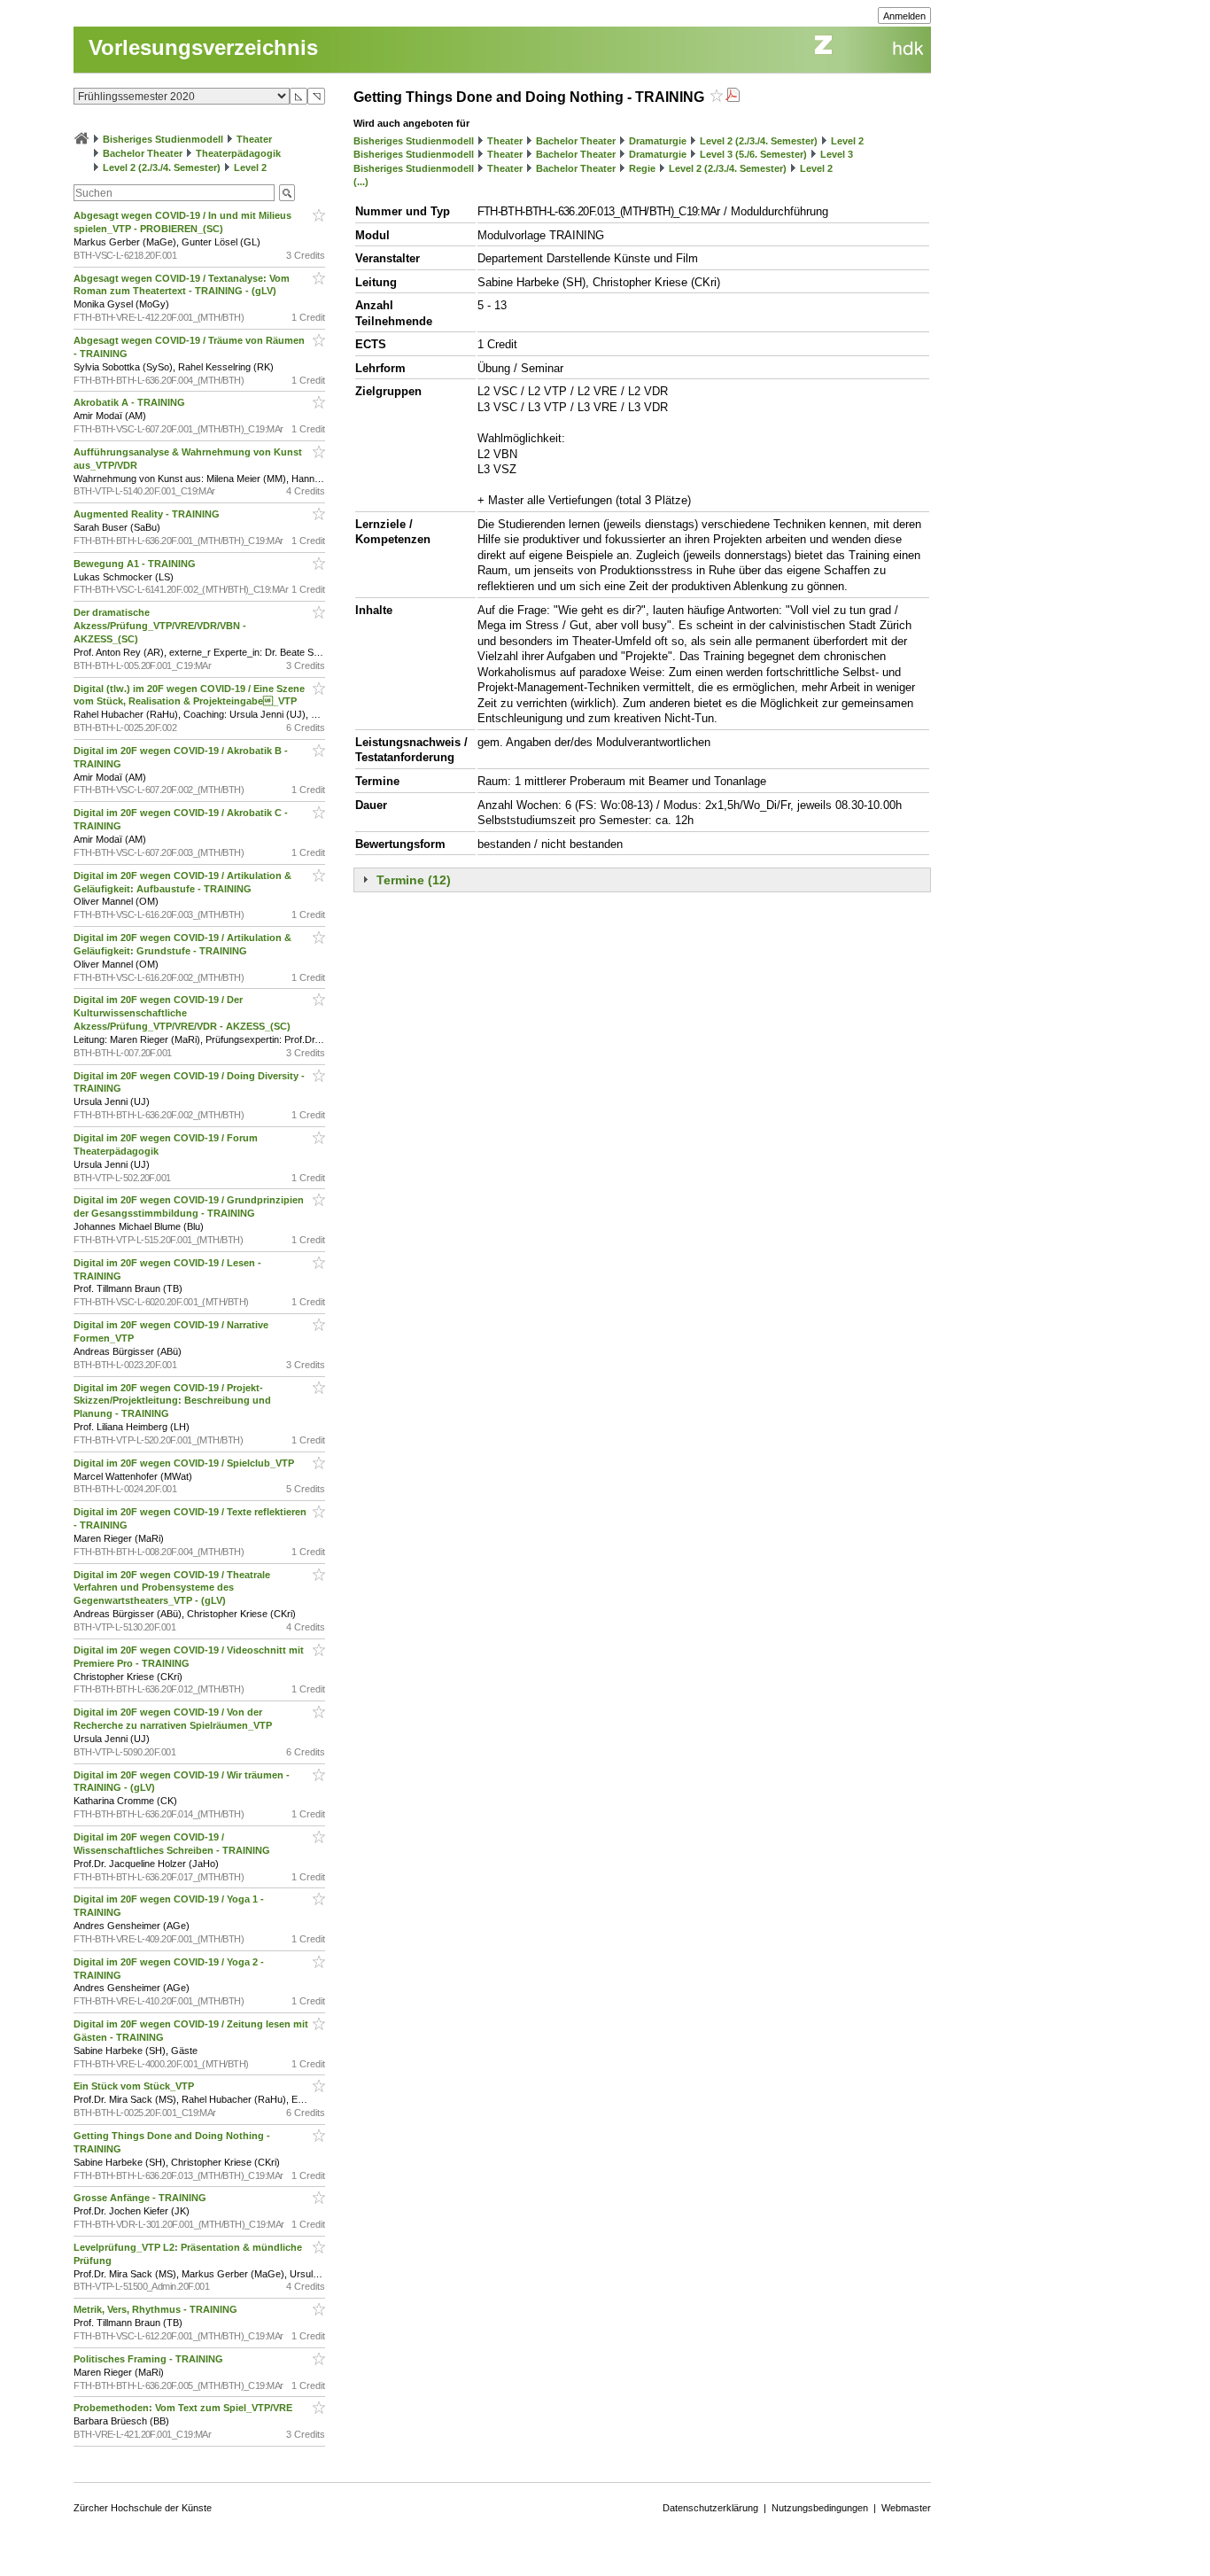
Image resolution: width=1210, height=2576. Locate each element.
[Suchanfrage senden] (287, 193)
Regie (642, 168)
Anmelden (904, 16)
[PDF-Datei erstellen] (733, 97)
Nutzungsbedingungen (820, 2508)
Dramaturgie (658, 141)
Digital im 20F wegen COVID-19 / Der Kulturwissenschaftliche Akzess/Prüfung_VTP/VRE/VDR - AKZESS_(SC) (183, 1013)
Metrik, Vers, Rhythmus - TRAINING (157, 2309)
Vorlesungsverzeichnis (203, 47)
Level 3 (837, 154)
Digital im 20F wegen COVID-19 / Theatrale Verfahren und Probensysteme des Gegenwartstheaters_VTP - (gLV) (172, 1588)
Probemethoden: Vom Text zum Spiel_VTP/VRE (184, 2408)
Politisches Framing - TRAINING (150, 2359)
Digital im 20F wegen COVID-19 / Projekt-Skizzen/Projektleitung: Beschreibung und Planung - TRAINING (172, 1401)
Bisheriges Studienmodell (163, 139)
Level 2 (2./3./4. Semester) (162, 167)
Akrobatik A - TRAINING (131, 402)
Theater (254, 139)
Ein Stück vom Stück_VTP (135, 2086)
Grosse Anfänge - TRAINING (141, 2198)
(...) (361, 182)
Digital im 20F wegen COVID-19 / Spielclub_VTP (185, 1463)
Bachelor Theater (143, 153)
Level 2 (250, 167)
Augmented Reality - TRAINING (148, 514)
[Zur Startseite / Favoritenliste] (81, 139)
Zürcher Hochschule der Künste (143, 2508)
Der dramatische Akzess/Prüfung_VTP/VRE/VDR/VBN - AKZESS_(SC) (160, 626)
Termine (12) (414, 880)
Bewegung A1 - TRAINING (136, 564)
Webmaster (906, 2508)
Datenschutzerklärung (710, 2508)
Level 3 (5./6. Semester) (753, 154)
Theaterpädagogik (238, 153)
